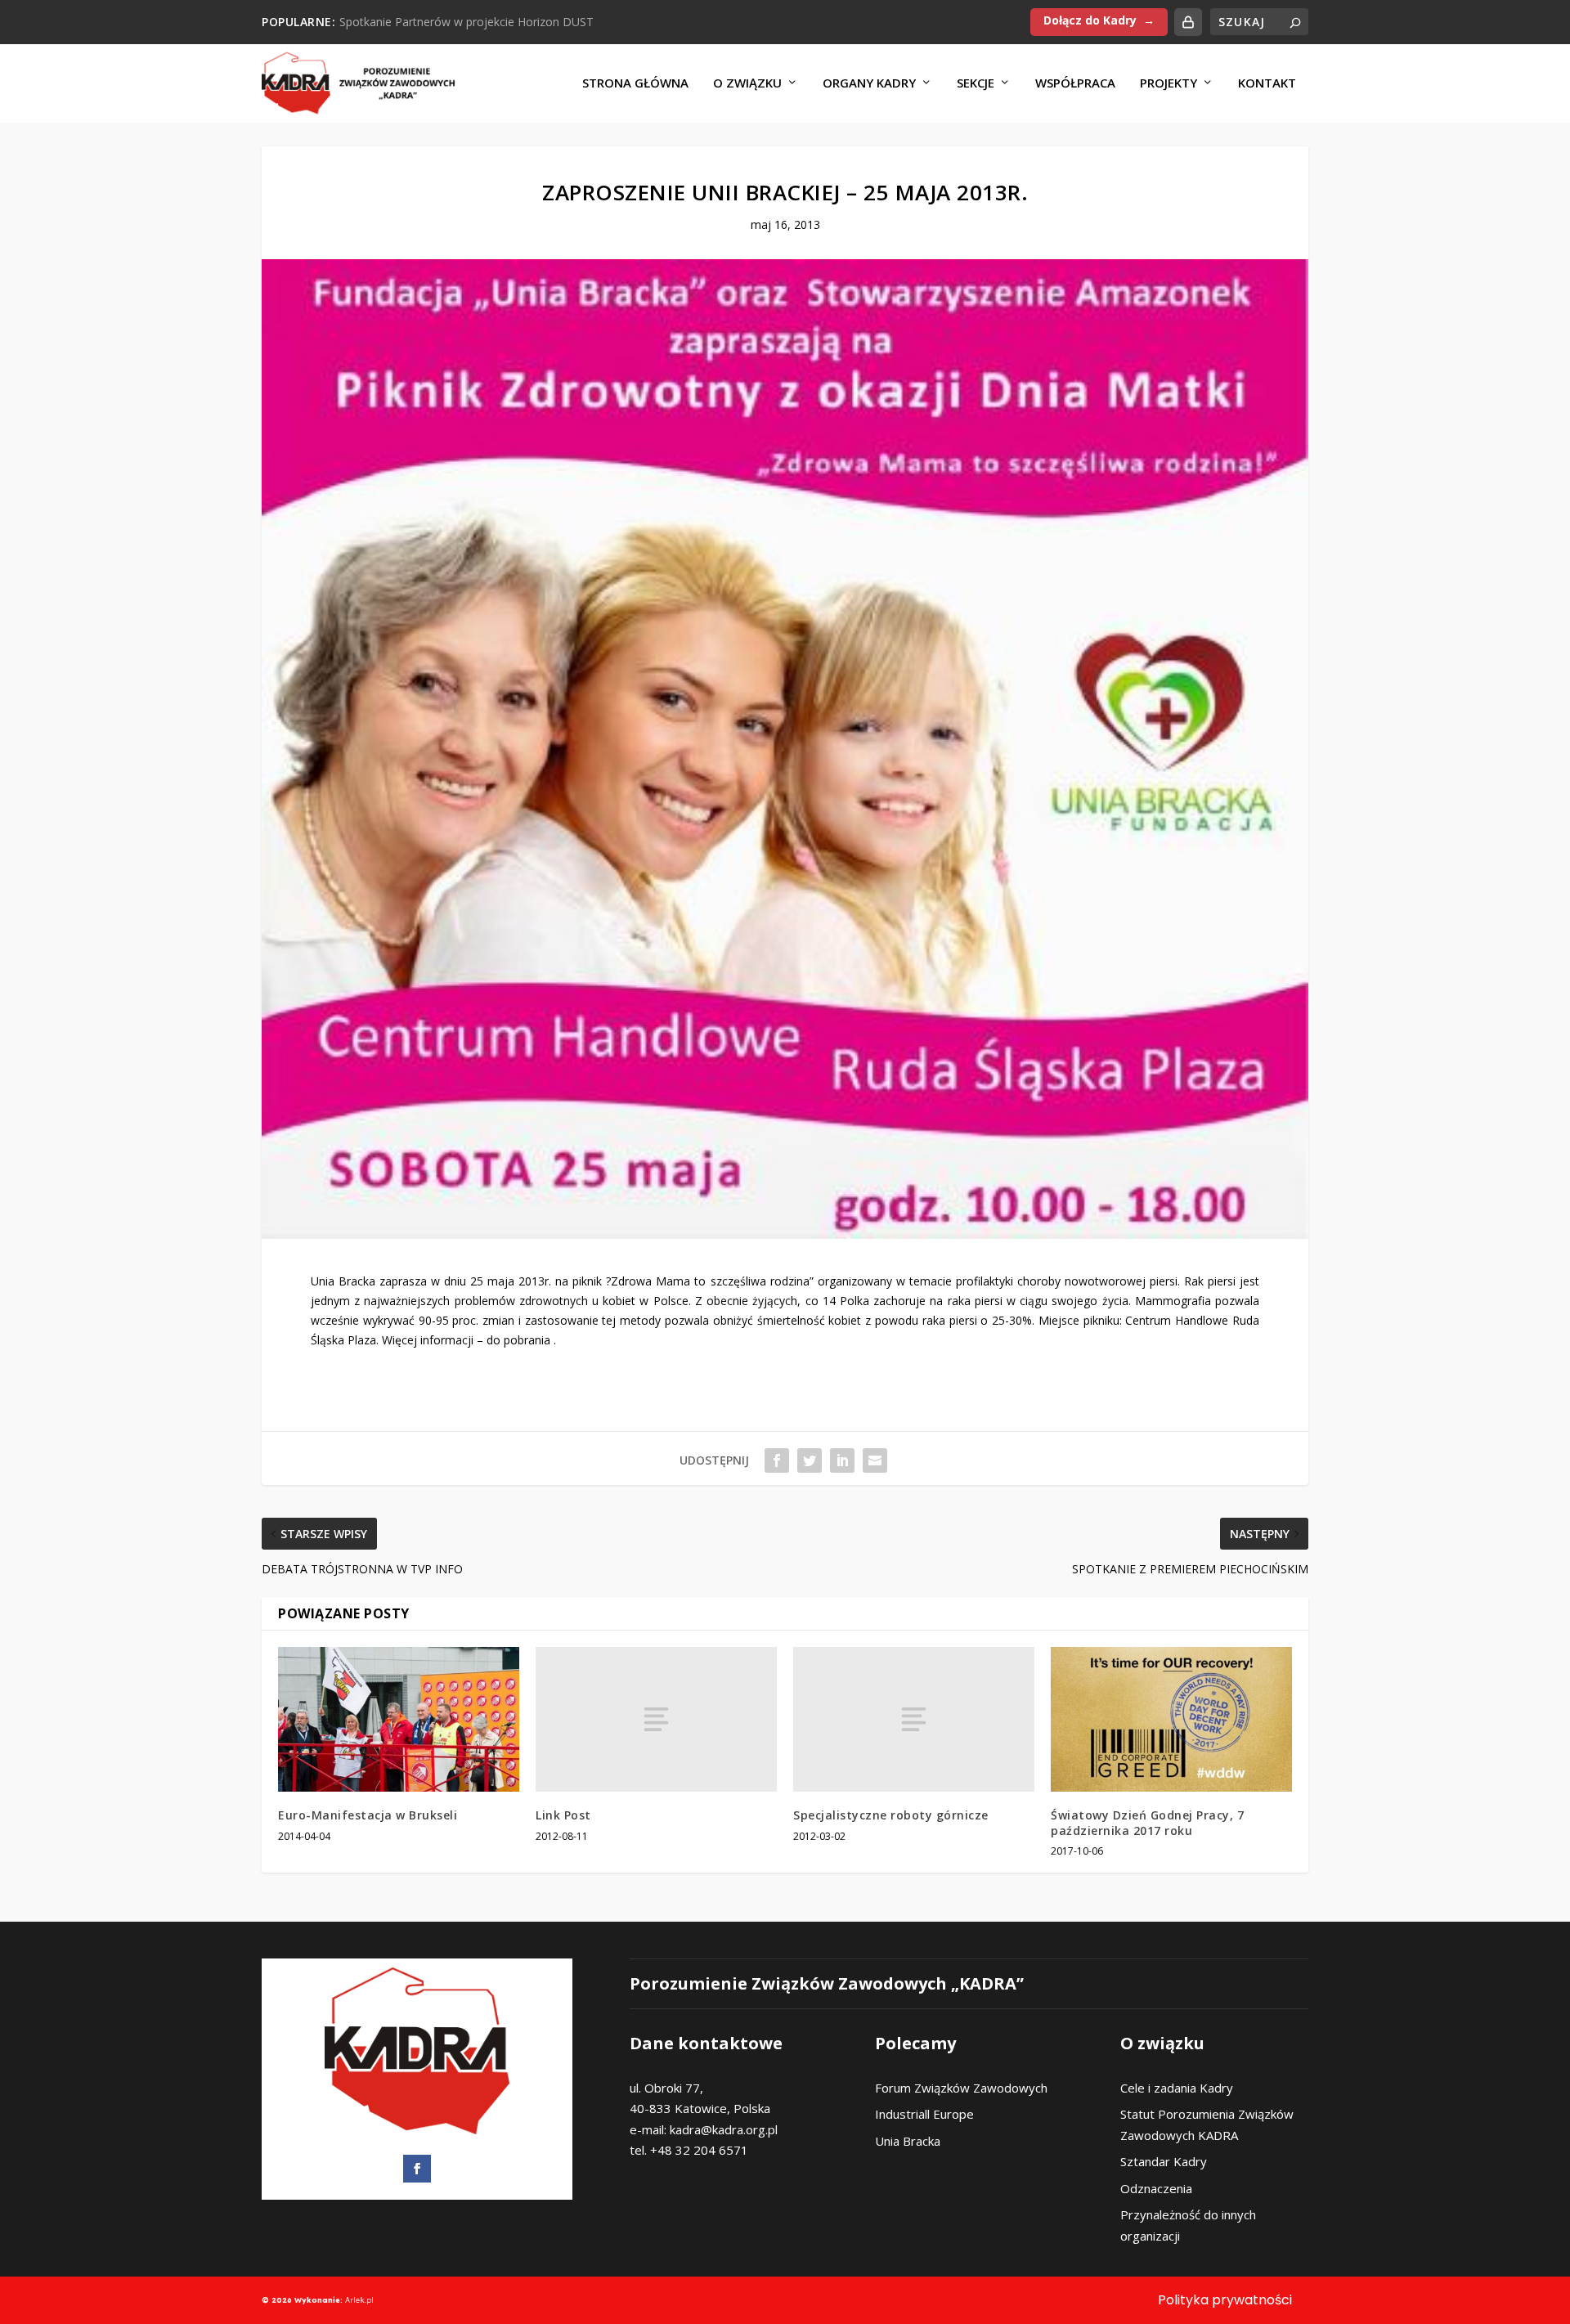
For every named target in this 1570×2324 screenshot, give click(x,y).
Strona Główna (635, 83)
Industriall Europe (924, 2114)
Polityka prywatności (1225, 2300)
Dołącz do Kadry (1090, 20)
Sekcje (976, 83)
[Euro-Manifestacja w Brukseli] (399, 1719)
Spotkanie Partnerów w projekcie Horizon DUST (467, 22)
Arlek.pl (359, 2300)
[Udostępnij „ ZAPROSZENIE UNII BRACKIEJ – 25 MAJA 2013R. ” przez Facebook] (777, 1460)
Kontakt (1267, 83)
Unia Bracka (908, 2141)
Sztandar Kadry (1164, 2161)
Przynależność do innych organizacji (1188, 2225)
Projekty (1169, 83)
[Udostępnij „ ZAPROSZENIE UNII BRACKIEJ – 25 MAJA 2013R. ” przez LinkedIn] (842, 1460)
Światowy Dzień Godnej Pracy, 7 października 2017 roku (1147, 1822)
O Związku (747, 83)
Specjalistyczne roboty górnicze (891, 1815)
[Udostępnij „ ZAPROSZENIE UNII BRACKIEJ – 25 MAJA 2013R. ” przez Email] (875, 1460)
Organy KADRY (869, 83)
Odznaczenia (1156, 2188)
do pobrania (518, 1340)
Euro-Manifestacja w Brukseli (368, 1815)
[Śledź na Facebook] (417, 2169)
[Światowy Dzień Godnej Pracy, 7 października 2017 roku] (1171, 1719)
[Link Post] (656, 1719)
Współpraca (1075, 83)
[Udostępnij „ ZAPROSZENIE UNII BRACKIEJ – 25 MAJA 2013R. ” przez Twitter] (810, 1460)
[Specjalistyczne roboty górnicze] (914, 1719)
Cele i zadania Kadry (1177, 2088)
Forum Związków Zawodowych (961, 2088)
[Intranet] (1188, 22)
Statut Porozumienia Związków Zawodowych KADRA (1207, 2124)
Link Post (563, 1815)
